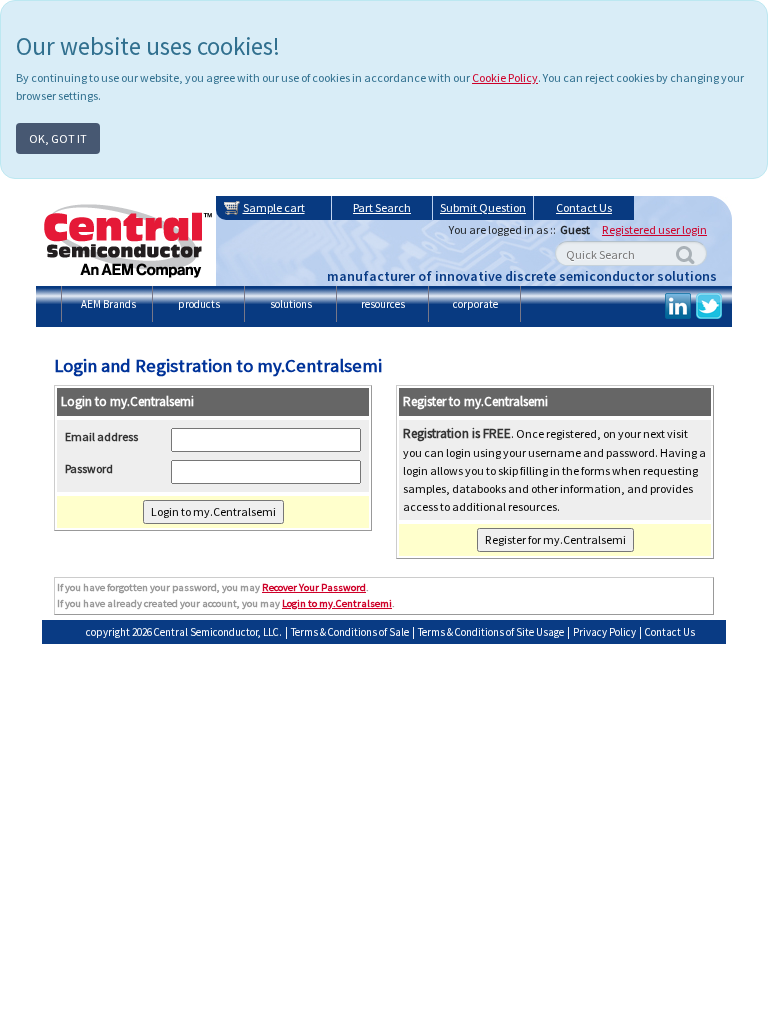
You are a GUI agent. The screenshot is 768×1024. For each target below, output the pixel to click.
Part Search (382, 207)
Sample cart (274, 207)
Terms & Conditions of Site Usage (491, 632)
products (199, 304)
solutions (291, 304)
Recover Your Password (314, 587)
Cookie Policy (505, 77)
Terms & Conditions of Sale (350, 632)
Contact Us (584, 207)
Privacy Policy (604, 632)
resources (383, 304)
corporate (475, 304)
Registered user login (654, 229)
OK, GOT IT (58, 138)
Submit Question (483, 207)
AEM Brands (108, 304)
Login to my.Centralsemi (337, 603)
